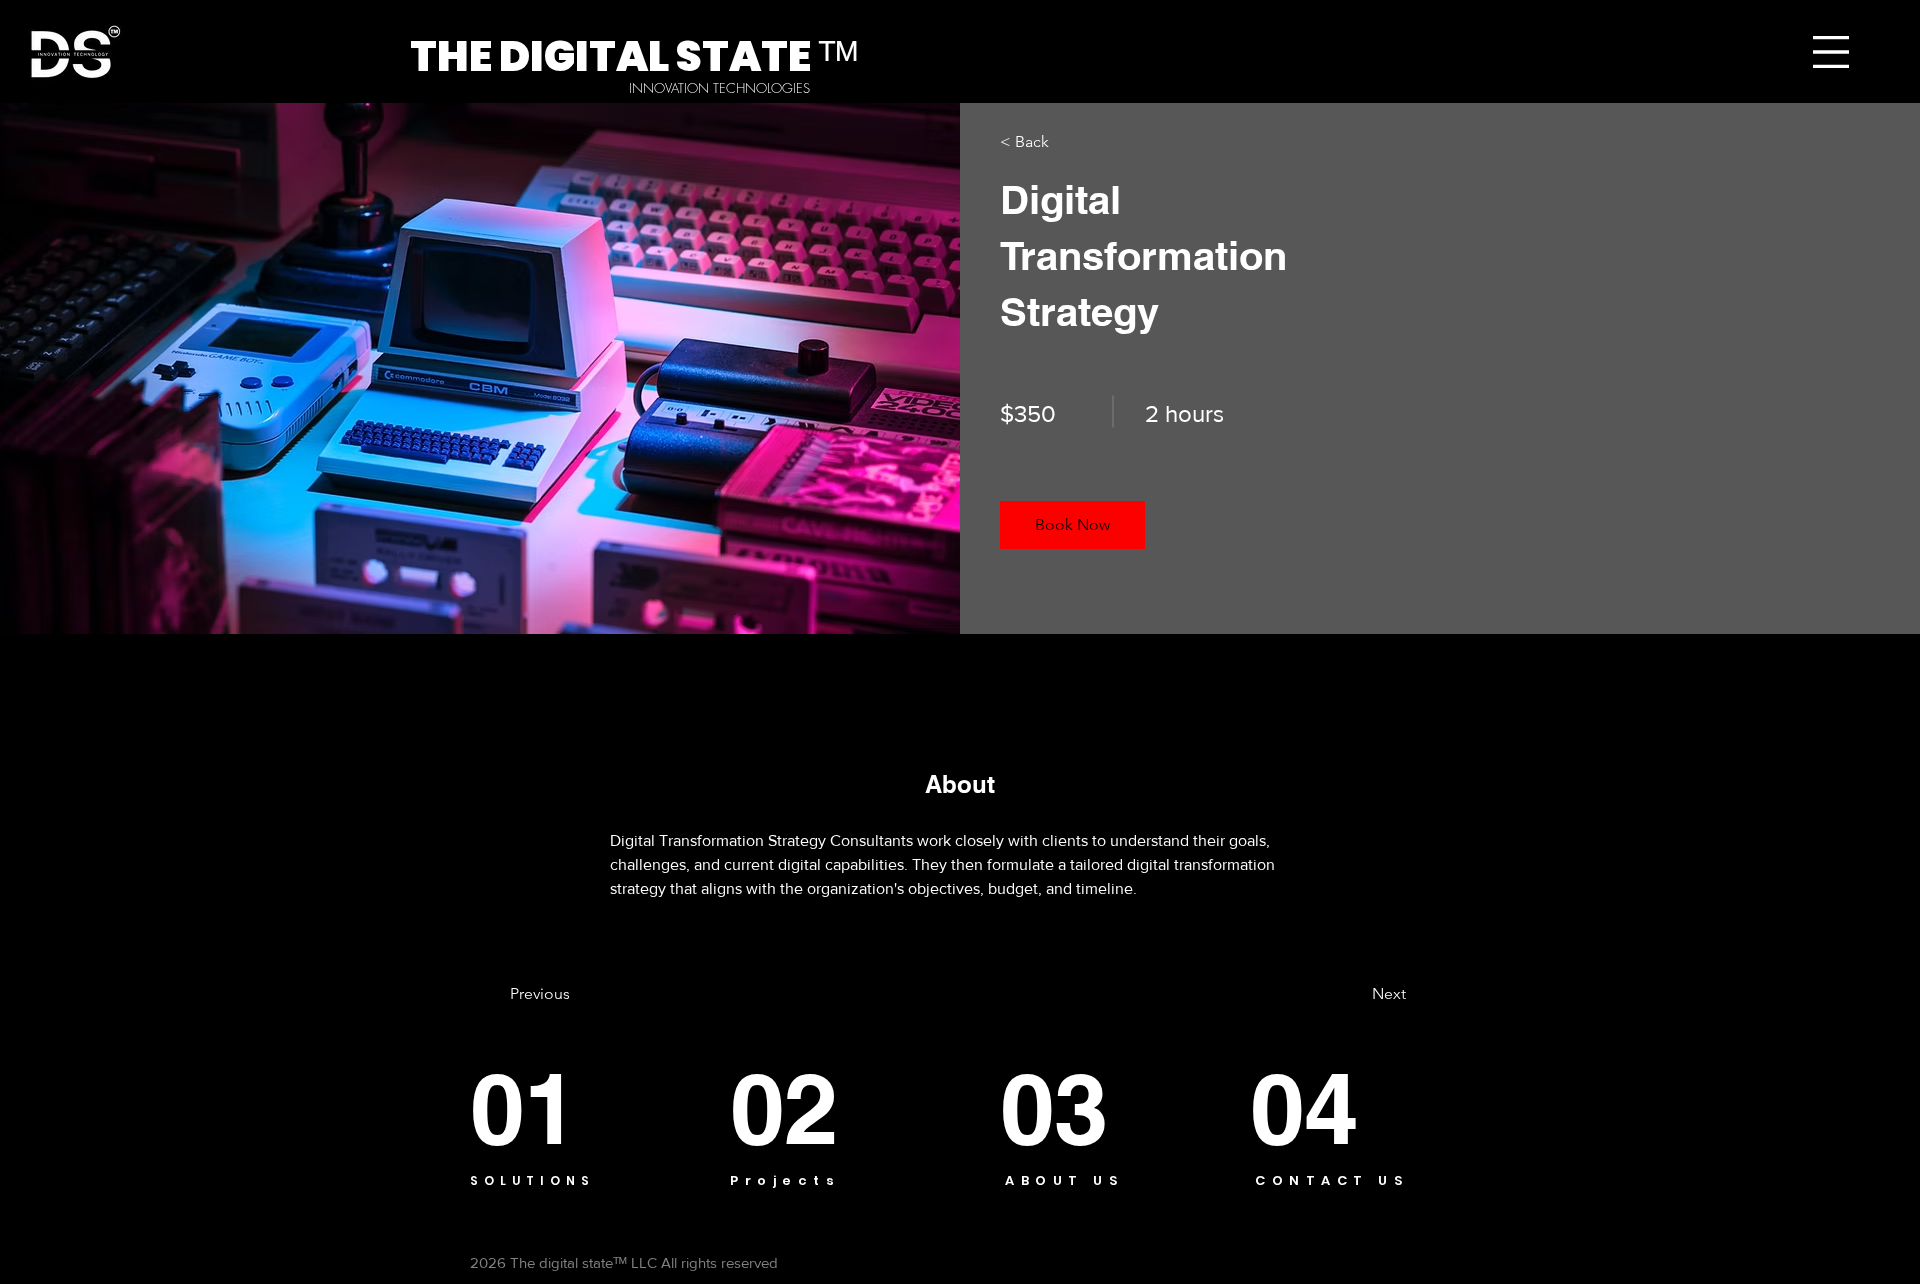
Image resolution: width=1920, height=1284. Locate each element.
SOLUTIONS (532, 1180)
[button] (1831, 52)
